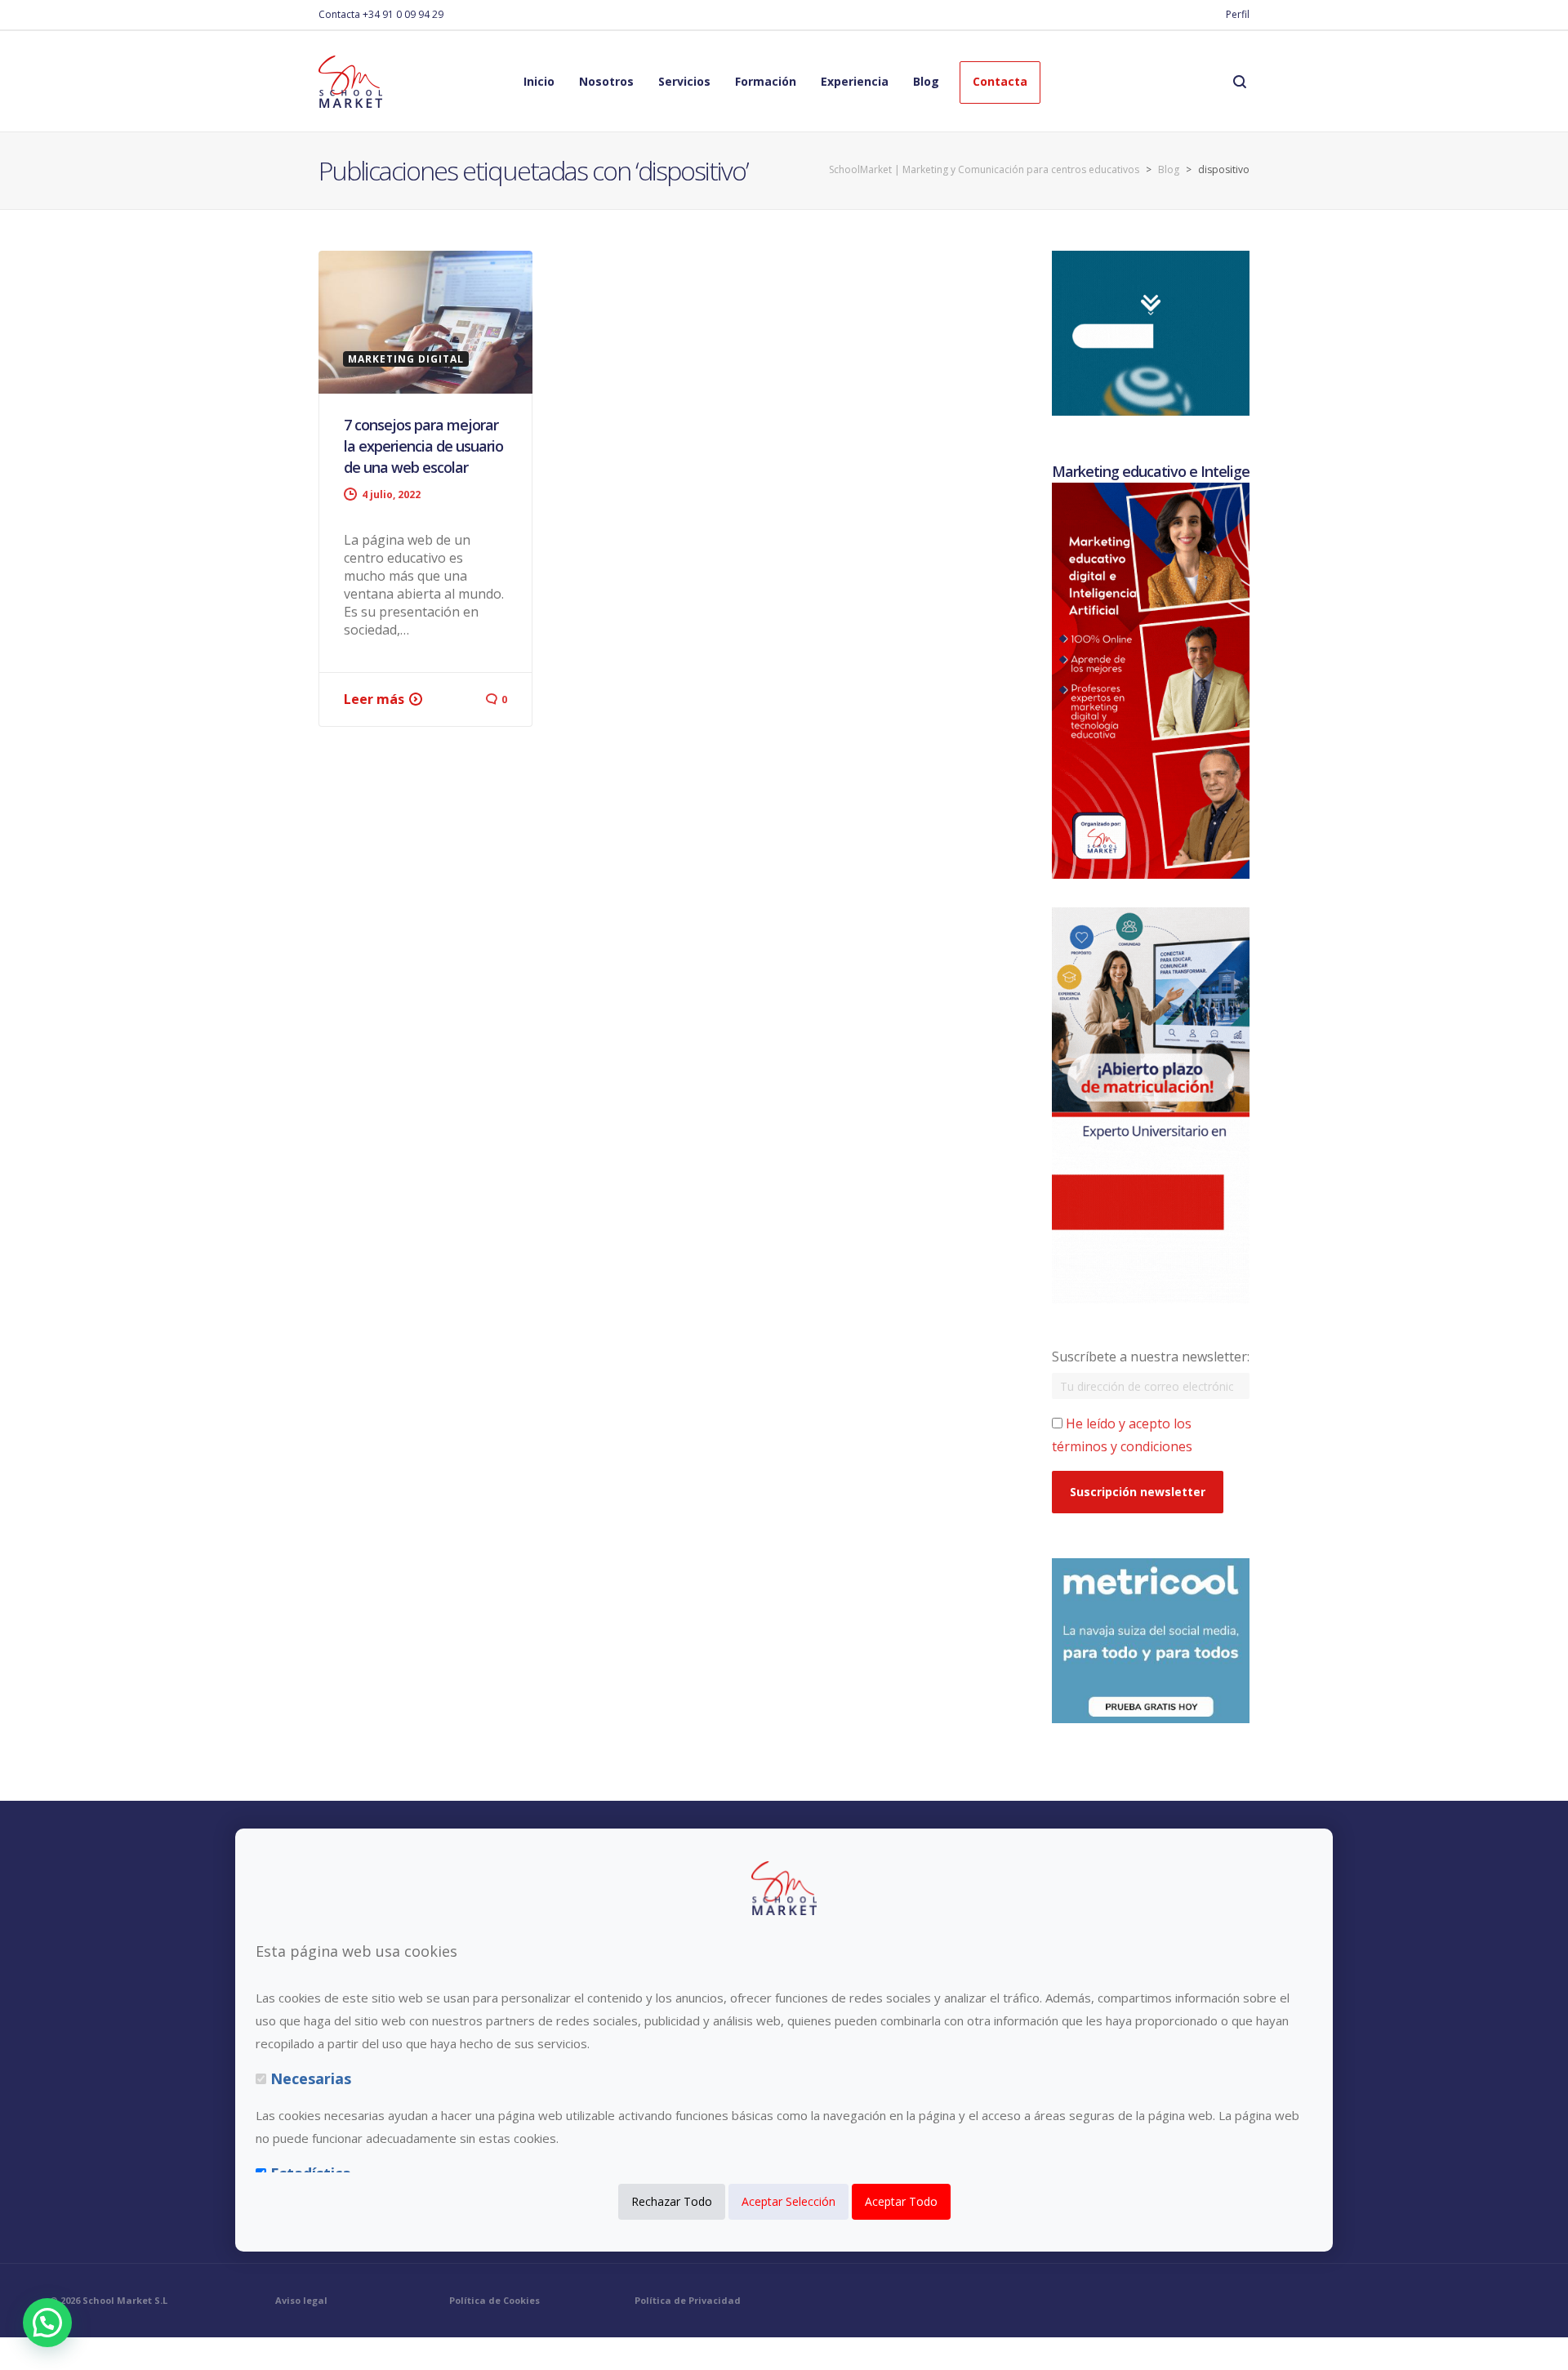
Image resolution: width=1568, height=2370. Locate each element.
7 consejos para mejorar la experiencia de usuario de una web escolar (423, 446)
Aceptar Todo (901, 2201)
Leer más (374, 699)
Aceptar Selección (788, 2201)
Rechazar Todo (672, 2201)
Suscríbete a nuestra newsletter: (1151, 1357)
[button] (47, 2323)
